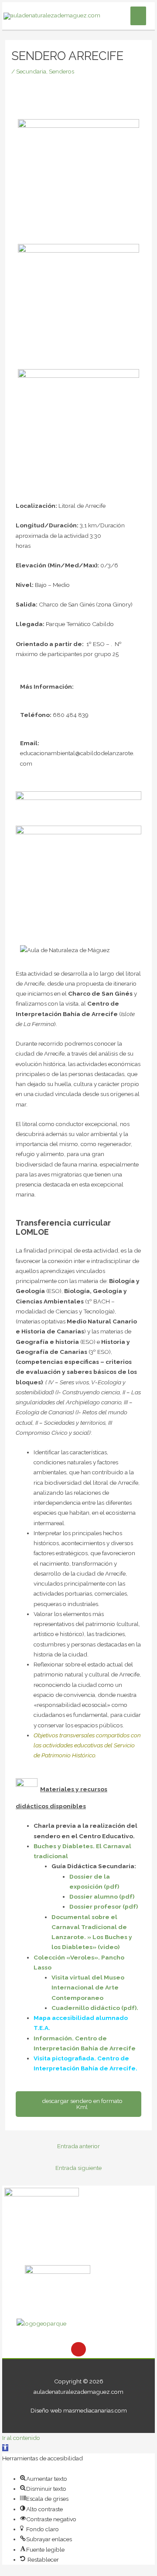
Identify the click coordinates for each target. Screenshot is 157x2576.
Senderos (61, 71)
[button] (5, 2448)
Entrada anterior (78, 2146)
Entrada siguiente (78, 2168)
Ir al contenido (21, 2438)
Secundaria (31, 71)
